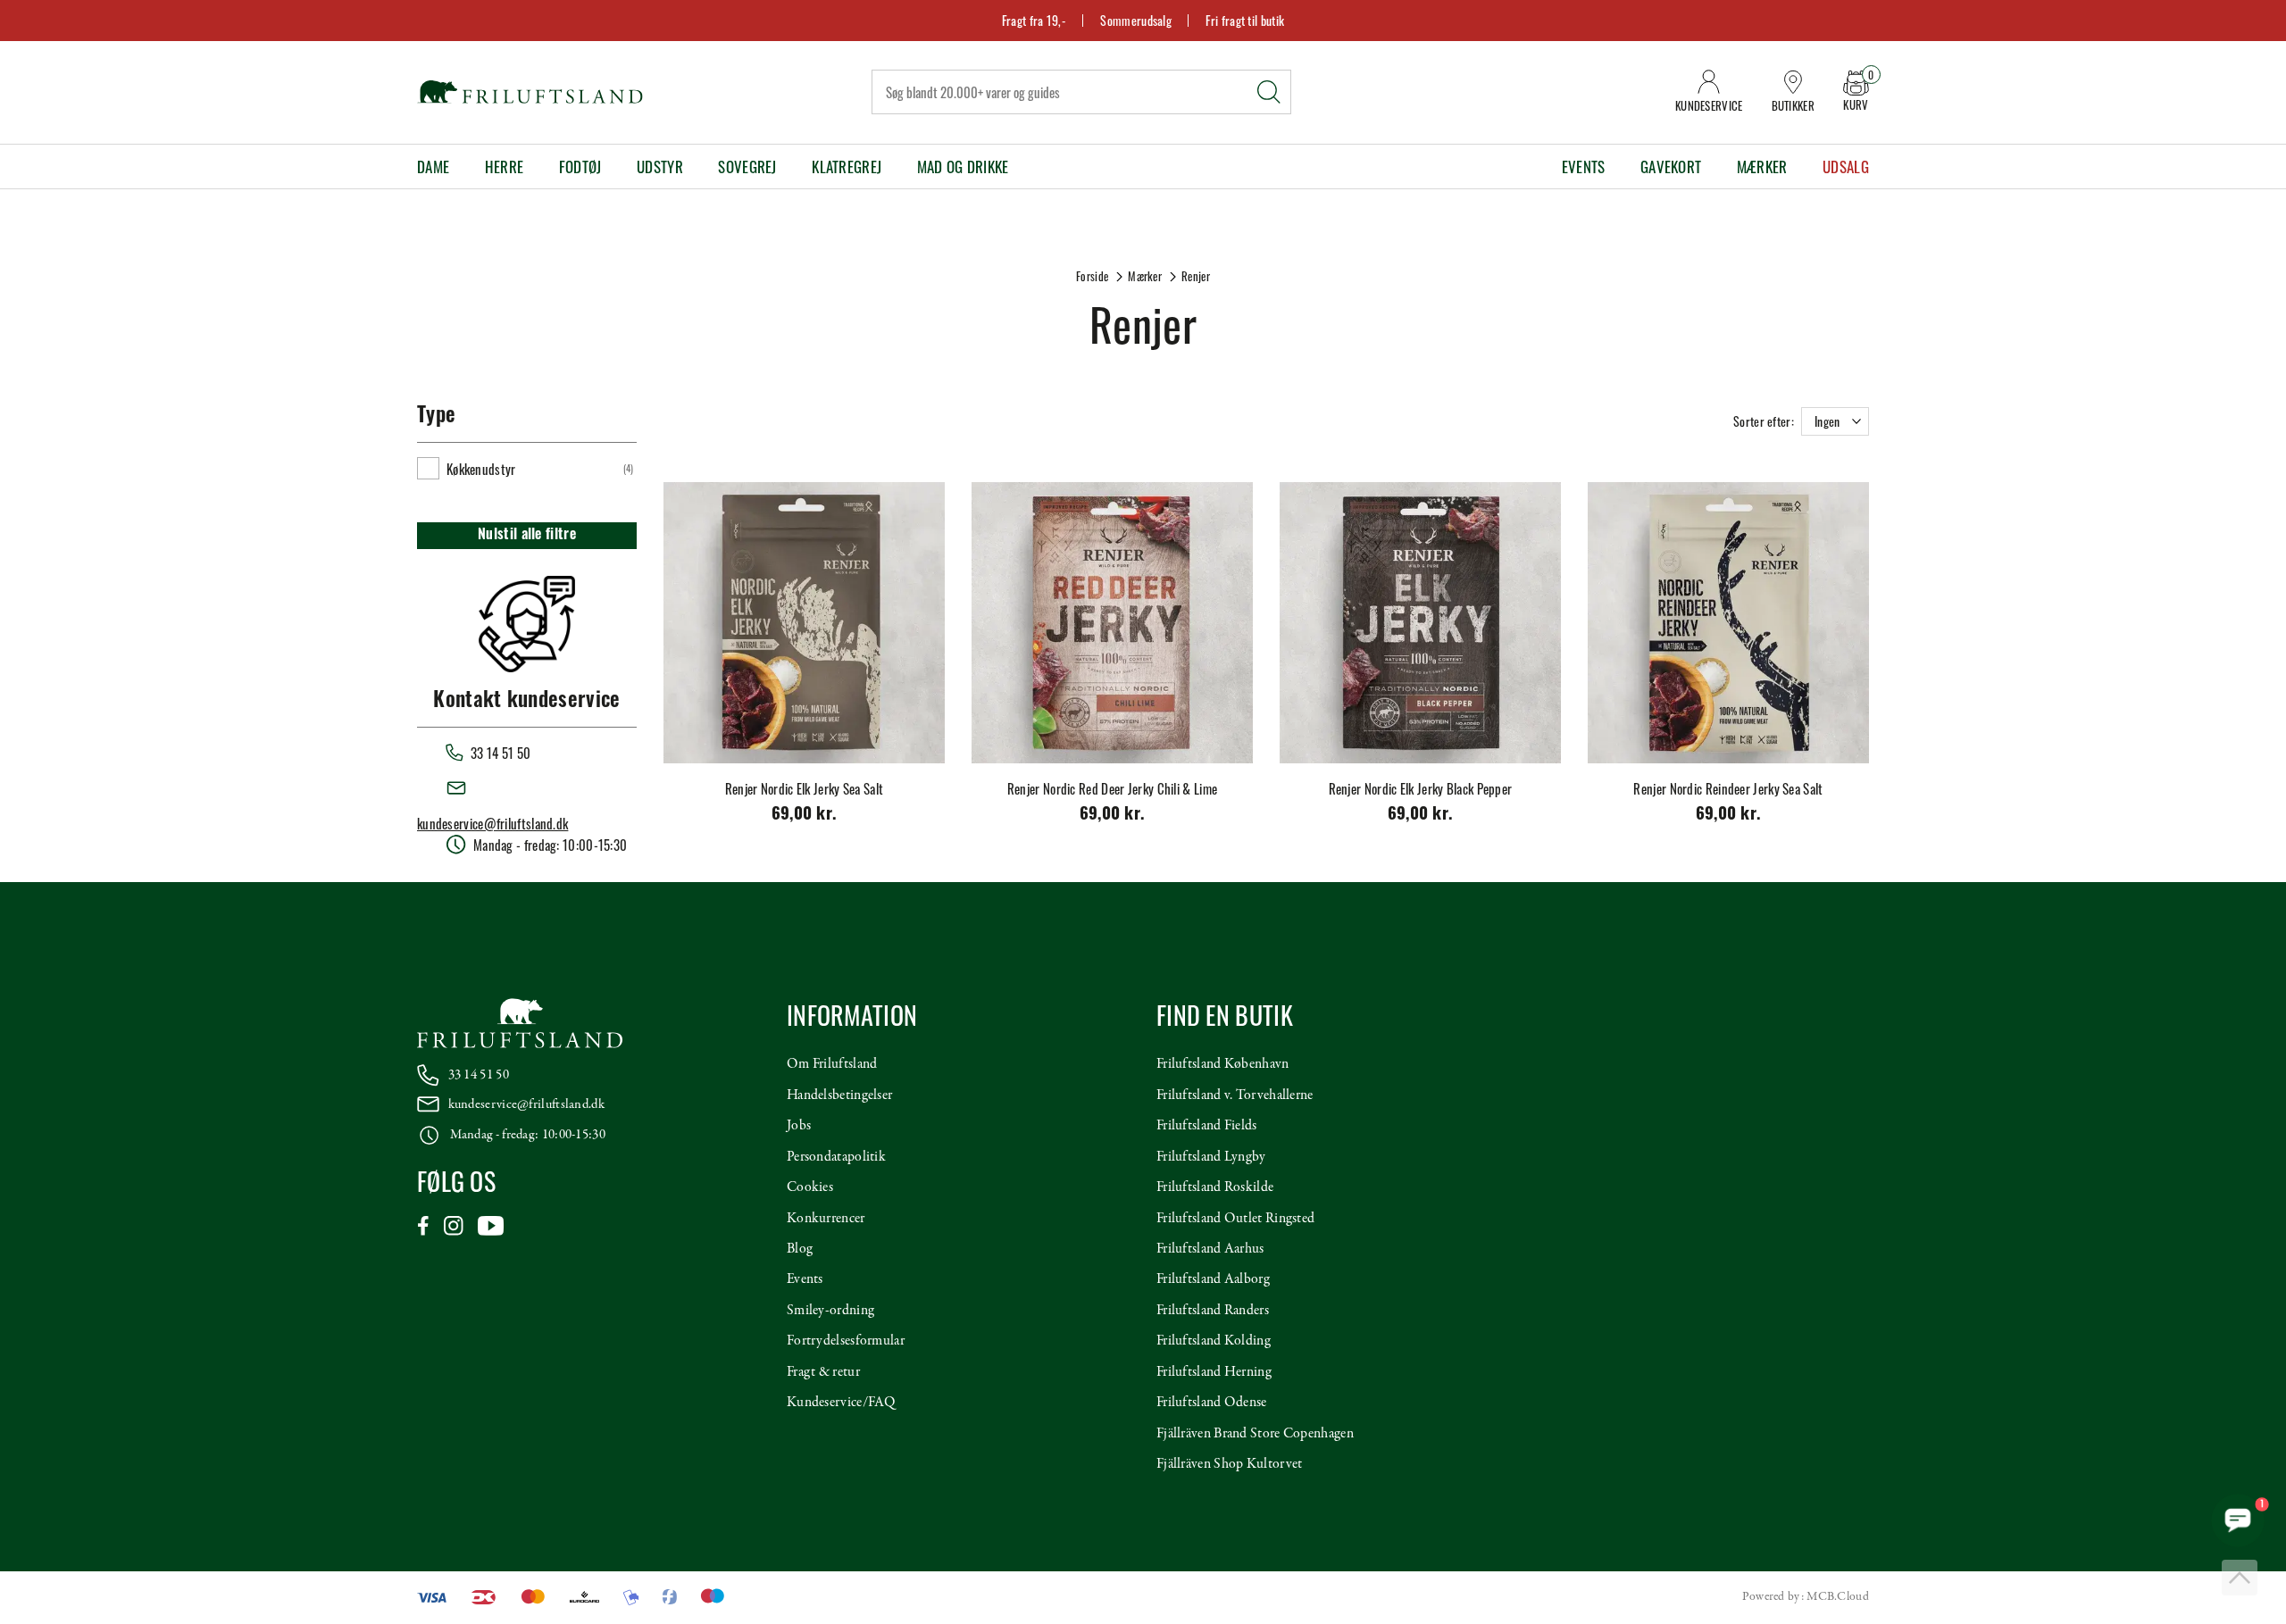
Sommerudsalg (1136, 20)
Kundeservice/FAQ (841, 1403)
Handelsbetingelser (839, 1095)
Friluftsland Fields (1207, 1126)
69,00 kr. (805, 816)
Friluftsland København (1223, 1064)
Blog (800, 1249)
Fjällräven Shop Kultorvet (1230, 1464)
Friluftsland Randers (1213, 1311)
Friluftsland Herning (1214, 1372)
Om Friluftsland (832, 1064)
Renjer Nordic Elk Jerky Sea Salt (805, 788)
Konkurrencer (826, 1219)
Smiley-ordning (830, 1311)
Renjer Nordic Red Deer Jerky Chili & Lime (1112, 788)
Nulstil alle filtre (527, 536)
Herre (505, 167)
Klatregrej (847, 167)
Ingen (1827, 421)
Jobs (799, 1126)
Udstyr (660, 167)
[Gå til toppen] (2240, 1578)
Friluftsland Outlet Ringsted (1235, 1219)
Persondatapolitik (836, 1157)
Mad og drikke (963, 167)
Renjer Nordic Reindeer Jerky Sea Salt (1728, 788)
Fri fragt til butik (1245, 20)
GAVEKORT (1671, 167)
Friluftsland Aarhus (1210, 1249)
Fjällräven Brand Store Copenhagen (1255, 1434)
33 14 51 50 (479, 1075)
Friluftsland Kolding (1214, 1341)
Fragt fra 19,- (1034, 20)
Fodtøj (580, 167)
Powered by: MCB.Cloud (1806, 1597)
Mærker (1762, 167)
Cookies (810, 1187)
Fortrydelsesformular (846, 1341)
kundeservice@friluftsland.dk (492, 823)
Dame (433, 167)
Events (1584, 167)
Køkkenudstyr (481, 469)
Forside (1092, 276)
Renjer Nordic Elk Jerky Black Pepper (1421, 788)
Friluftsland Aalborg (1213, 1279)
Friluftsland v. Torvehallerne (1235, 1095)
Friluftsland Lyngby (1211, 1157)
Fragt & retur (823, 1372)
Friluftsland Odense (1212, 1403)
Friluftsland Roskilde (1215, 1187)
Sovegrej (747, 167)
